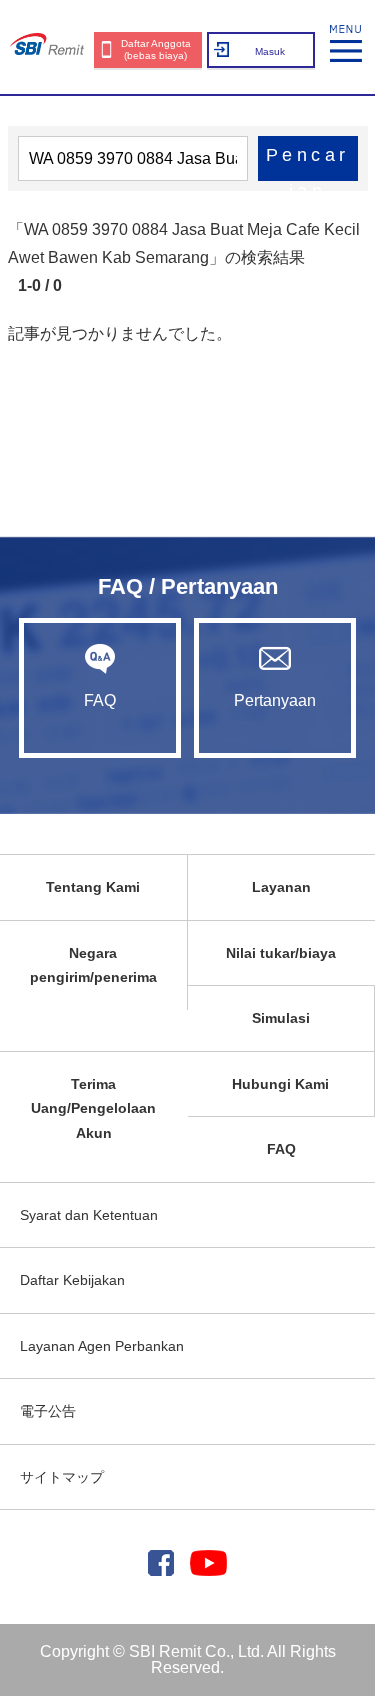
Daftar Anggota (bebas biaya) (156, 49)
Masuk (270, 51)
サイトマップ (62, 1477)
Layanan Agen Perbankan (102, 1346)
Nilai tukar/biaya (281, 953)
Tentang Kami (93, 887)
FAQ (100, 700)
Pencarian (308, 163)
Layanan (281, 887)
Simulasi (281, 1018)
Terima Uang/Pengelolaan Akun (93, 1108)
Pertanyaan (275, 700)
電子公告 (48, 1411)
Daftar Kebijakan (72, 1280)
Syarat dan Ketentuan (89, 1215)
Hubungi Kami (280, 1084)
